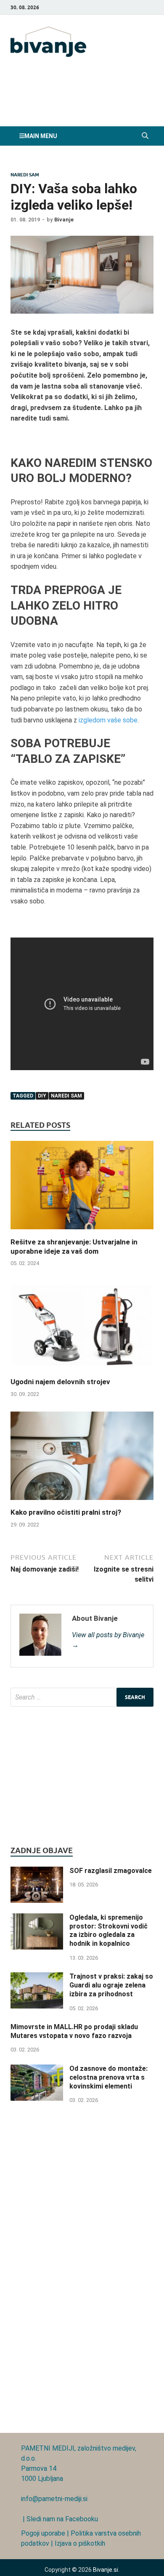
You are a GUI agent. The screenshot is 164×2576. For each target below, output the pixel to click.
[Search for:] (82, 1697)
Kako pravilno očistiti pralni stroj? (66, 1512)
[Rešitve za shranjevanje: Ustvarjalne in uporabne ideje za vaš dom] (82, 1232)
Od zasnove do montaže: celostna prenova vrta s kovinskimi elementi (108, 2077)
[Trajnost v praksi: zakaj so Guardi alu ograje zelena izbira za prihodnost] (37, 1977)
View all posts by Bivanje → (108, 1640)
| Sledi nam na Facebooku (60, 2519)
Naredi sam (25, 175)
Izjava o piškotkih (80, 2543)
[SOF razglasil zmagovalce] (37, 1871)
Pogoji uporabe (43, 2533)
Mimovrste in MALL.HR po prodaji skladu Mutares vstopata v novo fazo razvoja (74, 2031)
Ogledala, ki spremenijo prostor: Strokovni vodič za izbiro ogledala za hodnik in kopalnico (108, 1930)
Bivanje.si (106, 2570)
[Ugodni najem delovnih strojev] (82, 1372)
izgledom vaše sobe (108, 720)
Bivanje (64, 220)
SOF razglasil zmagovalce (111, 1871)
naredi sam (66, 1096)
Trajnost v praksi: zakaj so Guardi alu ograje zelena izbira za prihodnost (111, 1985)
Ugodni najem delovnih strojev (60, 1382)
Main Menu (41, 136)
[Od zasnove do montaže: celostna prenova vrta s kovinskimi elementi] (37, 2069)
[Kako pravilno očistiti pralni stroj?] (82, 1502)
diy (42, 1096)
